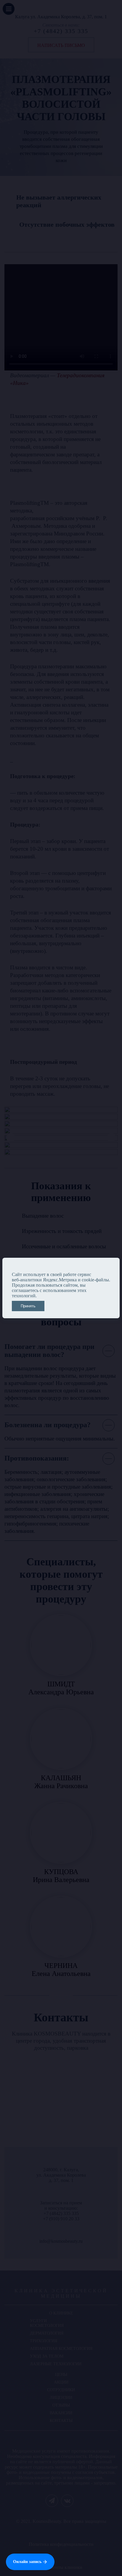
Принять (28, 1306)
